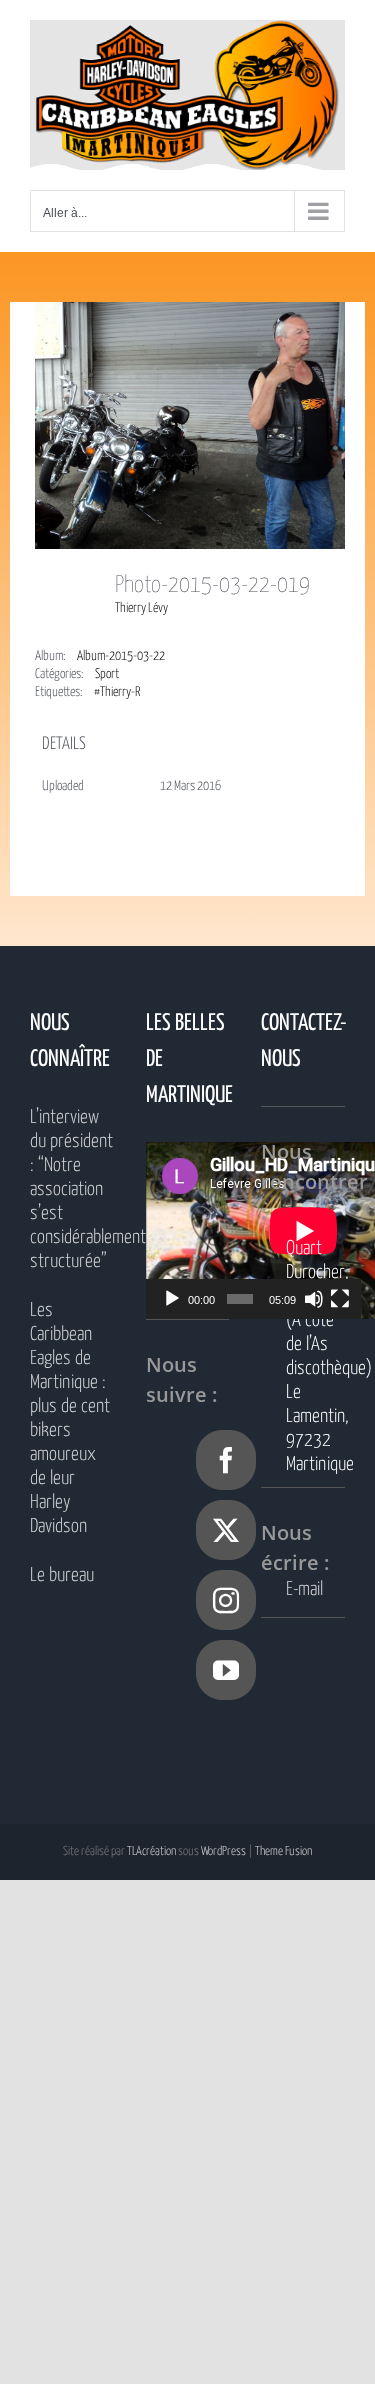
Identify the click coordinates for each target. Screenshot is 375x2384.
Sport (107, 674)
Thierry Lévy (141, 608)
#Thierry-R (117, 692)
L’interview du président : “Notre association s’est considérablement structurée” (72, 1189)
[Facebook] (226, 1460)
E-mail (304, 1589)
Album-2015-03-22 (121, 656)
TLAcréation (151, 1851)
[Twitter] (226, 1530)
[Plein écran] (340, 1299)
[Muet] (314, 1299)
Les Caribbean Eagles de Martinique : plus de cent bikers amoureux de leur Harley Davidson (70, 1418)
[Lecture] (172, 1299)
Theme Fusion (283, 1851)
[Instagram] (226, 1600)
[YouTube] (226, 1670)
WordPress (223, 1851)
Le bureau (62, 1575)
